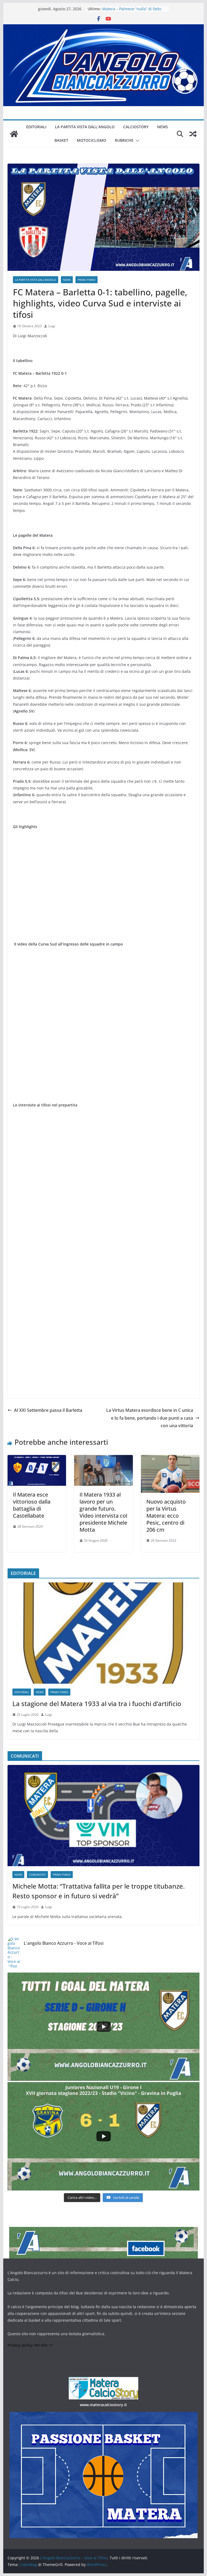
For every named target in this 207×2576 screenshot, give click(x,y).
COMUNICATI (37, 1875)
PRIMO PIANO (87, 280)
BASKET (61, 140)
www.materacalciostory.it (103, 2405)
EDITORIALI (36, 127)
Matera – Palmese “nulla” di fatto (132, 9)
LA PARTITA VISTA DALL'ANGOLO (36, 280)
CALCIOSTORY (136, 127)
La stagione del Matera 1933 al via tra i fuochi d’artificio (97, 1704)
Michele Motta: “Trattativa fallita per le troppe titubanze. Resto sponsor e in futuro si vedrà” (99, 1891)
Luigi (52, 326)
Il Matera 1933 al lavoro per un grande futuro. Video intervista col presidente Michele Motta (103, 1512)
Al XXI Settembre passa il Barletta (48, 1410)
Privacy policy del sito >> (30, 2345)
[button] (136, 141)
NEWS (163, 127)
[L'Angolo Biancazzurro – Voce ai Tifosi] (104, 28)
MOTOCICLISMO (92, 140)
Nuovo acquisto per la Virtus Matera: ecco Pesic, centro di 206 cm (166, 1516)
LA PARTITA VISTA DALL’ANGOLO (85, 127)
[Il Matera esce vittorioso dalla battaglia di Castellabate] (37, 1459)
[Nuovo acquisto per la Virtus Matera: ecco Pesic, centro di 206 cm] (170, 1459)
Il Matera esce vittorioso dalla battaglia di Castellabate (32, 1505)
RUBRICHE (124, 140)
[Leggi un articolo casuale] (193, 134)
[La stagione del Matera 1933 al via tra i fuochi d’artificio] (104, 1633)
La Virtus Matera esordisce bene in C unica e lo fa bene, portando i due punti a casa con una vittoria (150, 1418)
